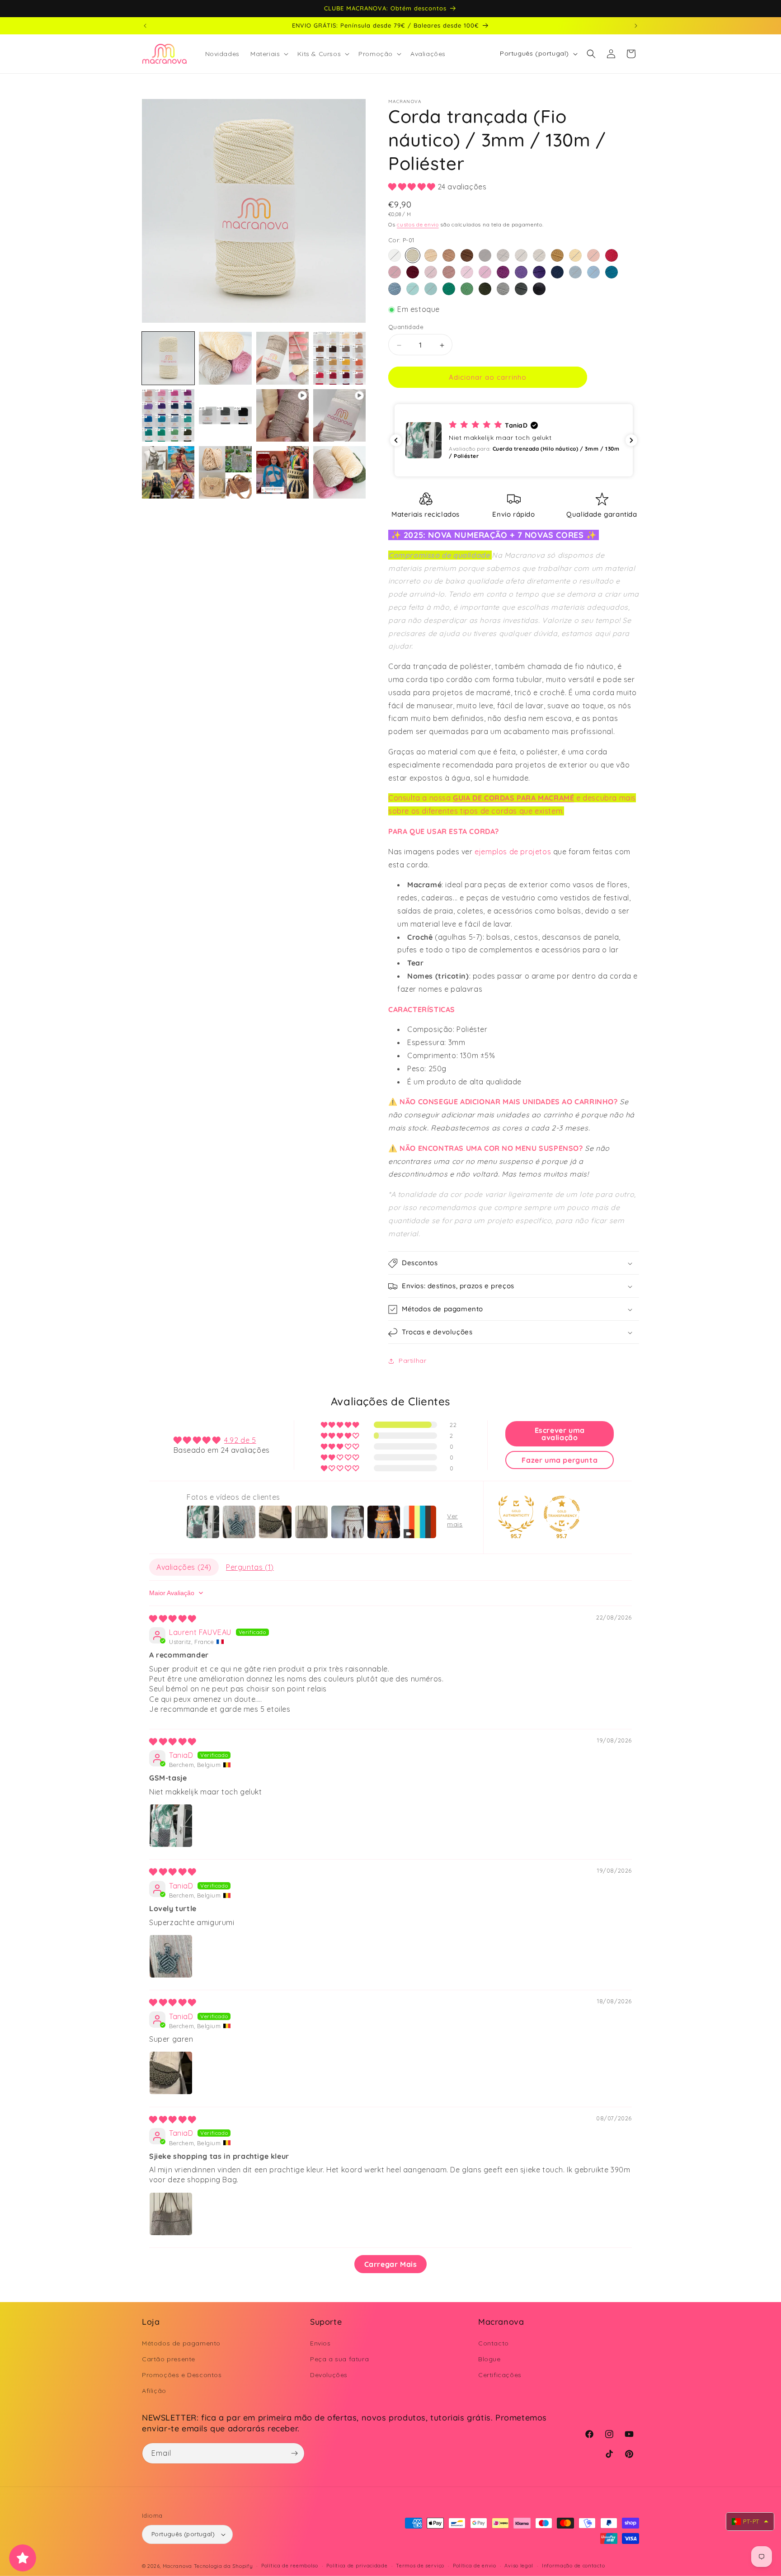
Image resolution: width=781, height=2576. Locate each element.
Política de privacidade (357, 2566)
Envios (320, 2343)
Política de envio (475, 2566)
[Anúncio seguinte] (636, 26)
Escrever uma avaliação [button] (560, 1434)
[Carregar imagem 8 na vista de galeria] (225, 472)
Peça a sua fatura (339, 2359)
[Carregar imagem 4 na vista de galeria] (339, 358)
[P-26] (395, 289)
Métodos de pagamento (181, 2343)
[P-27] (413, 289)
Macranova (177, 2566)
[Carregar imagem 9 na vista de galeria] (282, 472)
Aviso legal (519, 2566)
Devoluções (329, 2375)
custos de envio (418, 225)
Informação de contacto (573, 2566)
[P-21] (539, 273)
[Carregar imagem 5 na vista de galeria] (168, 415)
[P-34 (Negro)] (539, 289)
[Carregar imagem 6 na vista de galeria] (225, 415)
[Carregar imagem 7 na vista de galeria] (168, 472)
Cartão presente (169, 2359)
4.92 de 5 (240, 1440)
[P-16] (449, 273)
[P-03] (449, 256)
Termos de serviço (420, 2566)
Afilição (154, 2391)
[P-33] (521, 289)
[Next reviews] (631, 440)
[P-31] (485, 289)
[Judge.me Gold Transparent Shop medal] (562, 1514)
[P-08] (539, 256)
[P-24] (593, 273)
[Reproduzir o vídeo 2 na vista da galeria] (339, 415)
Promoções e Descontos (182, 2375)
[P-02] (431, 256)
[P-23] (575, 273)
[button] (268, 54)
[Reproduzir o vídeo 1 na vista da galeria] (282, 415)
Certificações (500, 2375)
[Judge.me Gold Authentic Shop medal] (516, 1514)
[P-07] (521, 256)
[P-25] (612, 273)
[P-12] (612, 256)
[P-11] (593, 256)
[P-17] (467, 273)
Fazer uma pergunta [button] (560, 1460)
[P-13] (395, 273)
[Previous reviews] (396, 440)
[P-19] (503, 273)
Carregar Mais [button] (391, 2264)
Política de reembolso (290, 2566)
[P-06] (503, 256)
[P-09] (557, 256)
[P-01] (413, 256)
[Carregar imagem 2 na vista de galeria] (225, 358)
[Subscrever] (294, 2453)
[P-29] (449, 289)
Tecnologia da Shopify (223, 2566)
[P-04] (467, 256)
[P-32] (503, 289)
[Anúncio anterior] (145, 26)
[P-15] (431, 273)
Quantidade (406, 327)
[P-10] (575, 256)
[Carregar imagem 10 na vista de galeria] (339, 472)
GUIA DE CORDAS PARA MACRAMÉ (513, 798)
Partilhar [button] (412, 1361)
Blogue (489, 2359)
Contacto (494, 2343)
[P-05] (485, 256)
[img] (173, 1618)
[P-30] (467, 289)
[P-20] (521, 273)
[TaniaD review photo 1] (171, 1826)
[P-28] (431, 289)
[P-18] (485, 273)
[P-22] (557, 273)
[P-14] (413, 273)
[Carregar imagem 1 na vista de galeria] (168, 358)
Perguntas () (250, 1567)
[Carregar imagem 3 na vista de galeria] (282, 358)
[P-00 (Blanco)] (395, 256)
